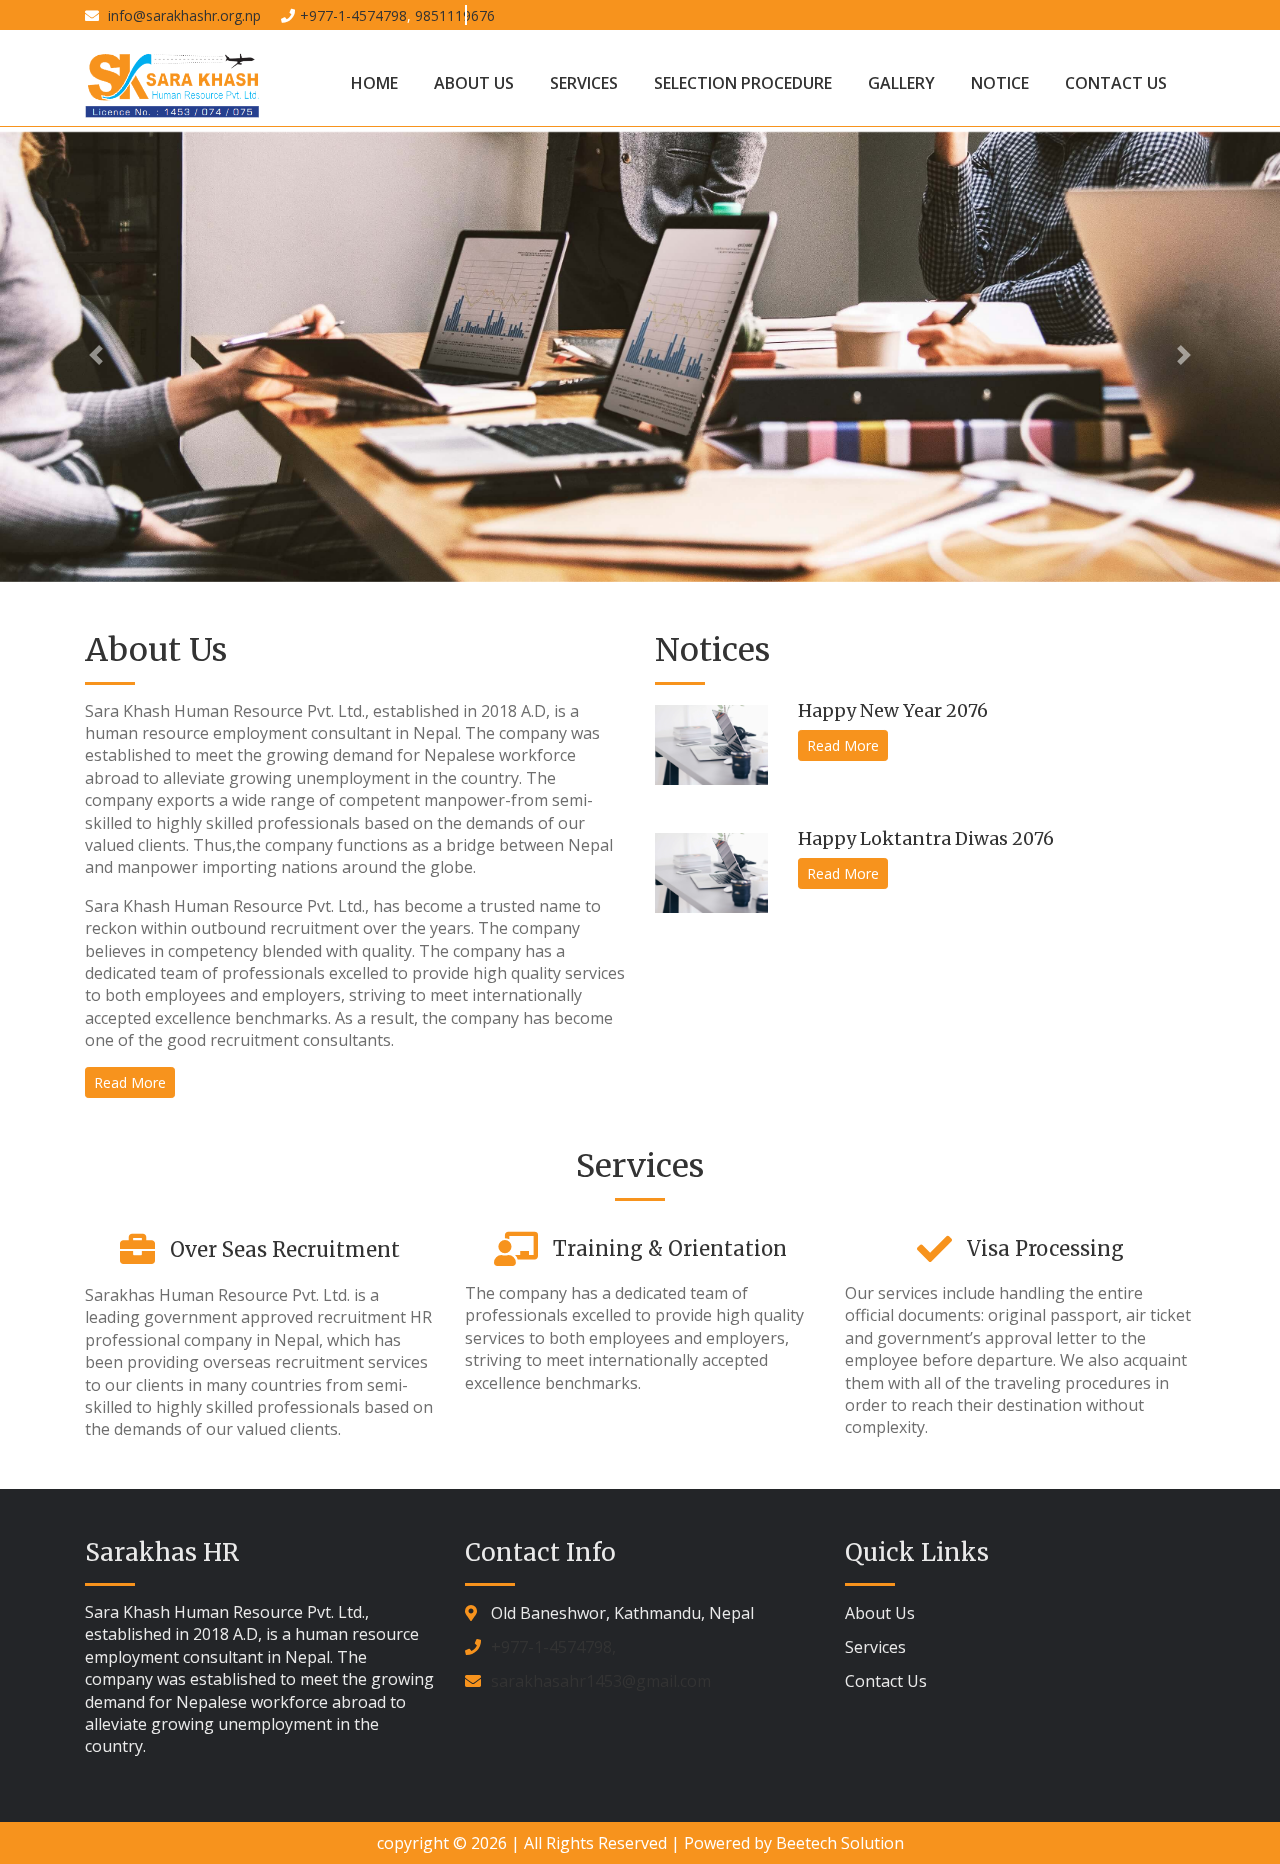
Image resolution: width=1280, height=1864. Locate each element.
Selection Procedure (743, 83)
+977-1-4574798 (353, 15)
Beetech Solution (840, 1843)
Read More (130, 1082)
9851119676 (455, 15)
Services (584, 83)
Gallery (901, 83)
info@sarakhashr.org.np (182, 15)
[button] (96, 354)
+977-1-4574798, (553, 1647)
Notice (1000, 83)
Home (374, 83)
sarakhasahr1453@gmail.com (601, 1681)
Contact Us (1116, 83)
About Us (474, 83)
